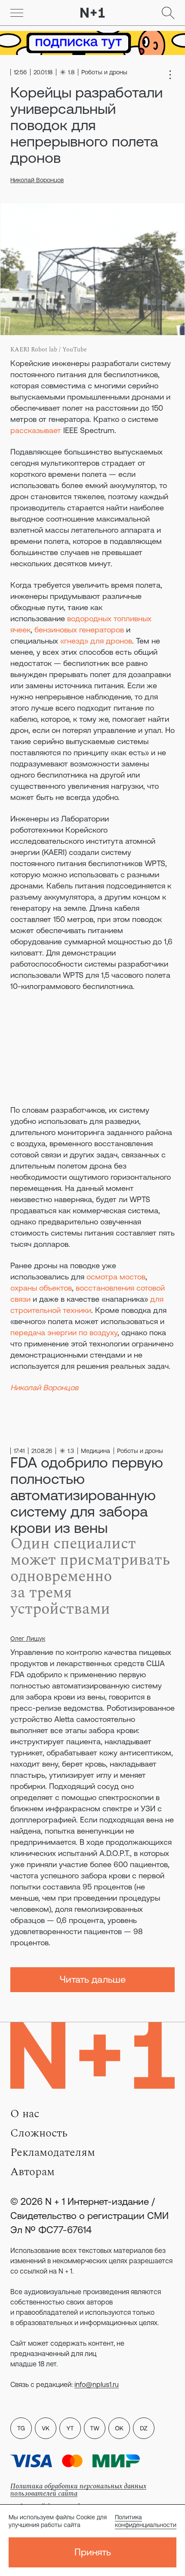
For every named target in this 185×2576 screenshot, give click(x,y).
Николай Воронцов (37, 180)
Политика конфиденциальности (146, 2521)
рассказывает (36, 430)
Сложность (39, 2133)
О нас (25, 2114)
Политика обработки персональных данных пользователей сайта (78, 2490)
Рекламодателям (53, 2152)
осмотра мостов (116, 1277)
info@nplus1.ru (97, 2384)
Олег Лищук (28, 1639)
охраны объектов (41, 1288)
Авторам (32, 2172)
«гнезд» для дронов (96, 641)
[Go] (17, 13)
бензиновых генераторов (79, 630)
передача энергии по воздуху (64, 1332)
